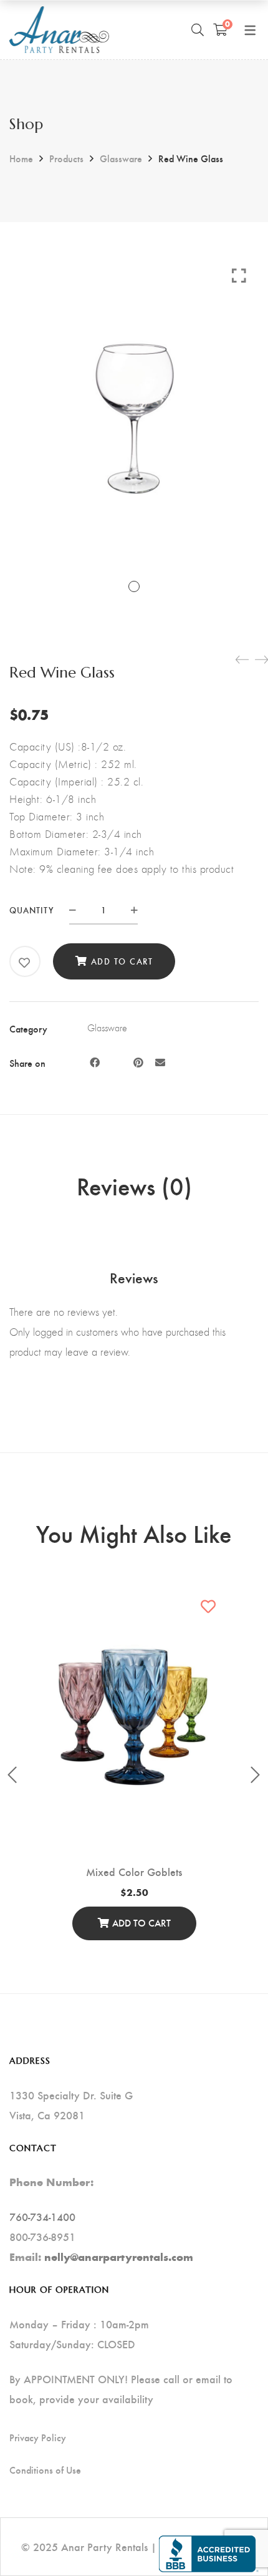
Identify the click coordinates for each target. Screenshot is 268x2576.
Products (66, 158)
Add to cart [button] (141, 1922)
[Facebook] (95, 1062)
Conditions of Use (45, 2470)
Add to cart (122, 961)
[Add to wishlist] (25, 963)
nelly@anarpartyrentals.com (119, 2257)
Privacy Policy (38, 2437)
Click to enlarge (239, 275)
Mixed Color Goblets (134, 1871)
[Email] (160, 1062)
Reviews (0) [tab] (134, 1185)
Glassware (121, 158)
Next (256, 1775)
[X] (117, 1062)
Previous (12, 1775)
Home (21, 158)
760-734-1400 (42, 2216)
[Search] (198, 29)
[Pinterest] (138, 1062)
